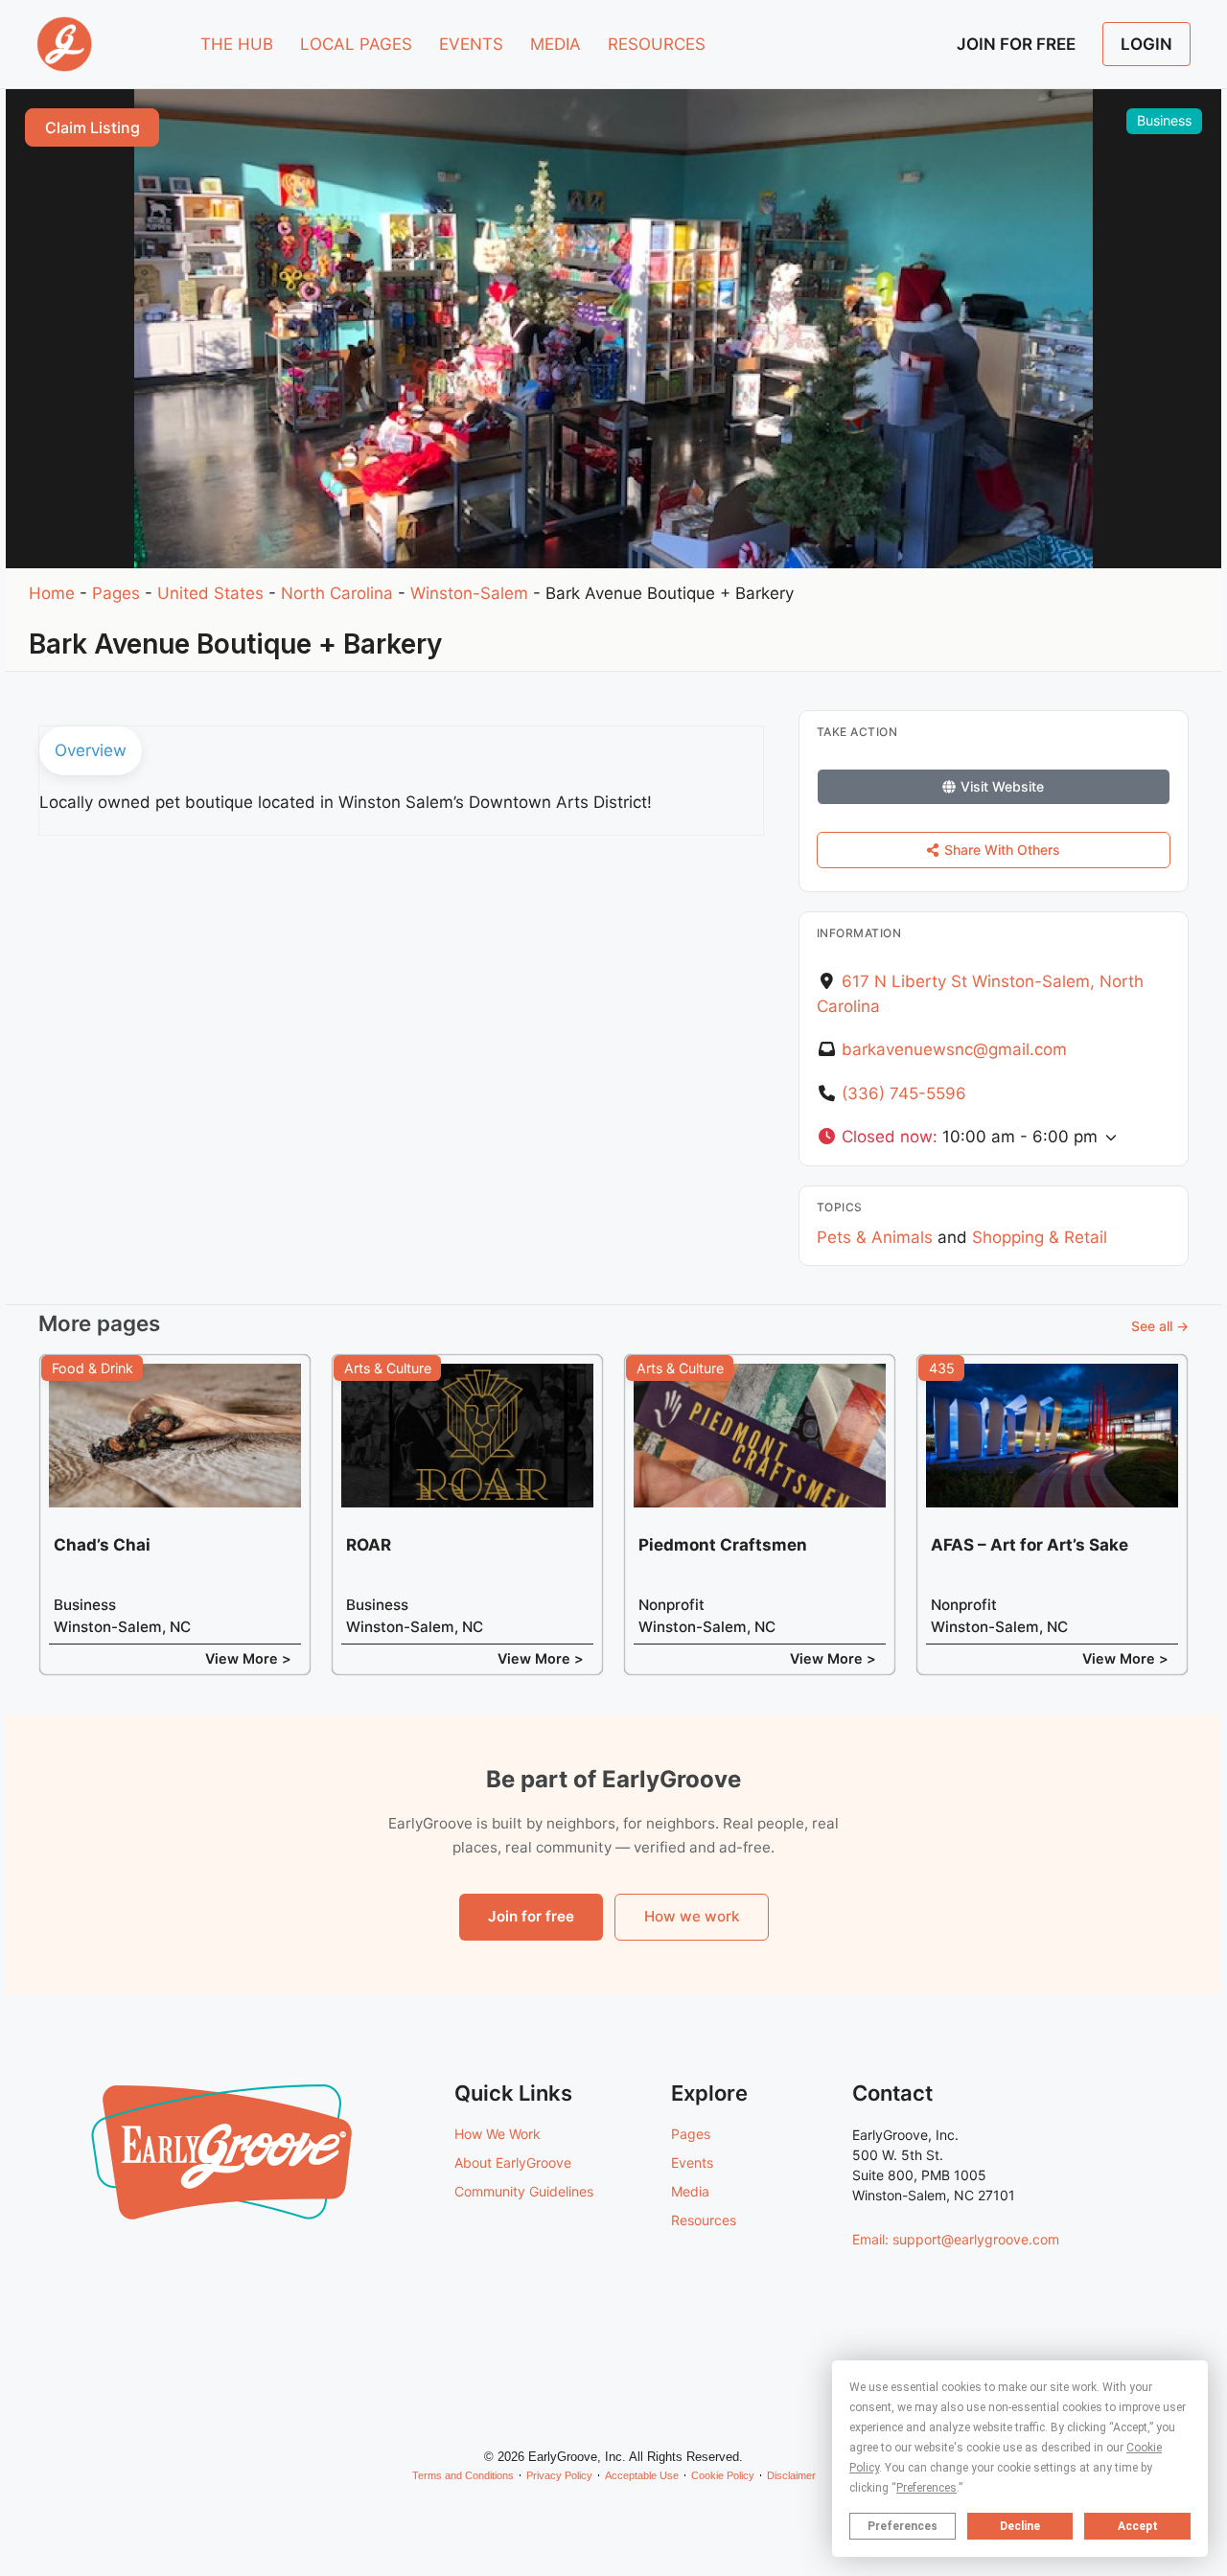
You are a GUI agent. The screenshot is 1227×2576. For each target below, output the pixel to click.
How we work (692, 1916)
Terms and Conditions (463, 2475)
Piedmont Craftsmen (723, 1545)
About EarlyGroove (513, 2162)
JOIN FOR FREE (1016, 44)
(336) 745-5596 (904, 1093)
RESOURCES (657, 44)
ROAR (369, 1545)
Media (690, 2191)
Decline (1020, 2526)
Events (692, 2162)
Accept (1138, 2526)
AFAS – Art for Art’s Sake (1030, 1545)
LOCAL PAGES (356, 44)
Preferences (903, 2526)
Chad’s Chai (102, 1545)
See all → (1160, 1326)
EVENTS (471, 44)
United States (210, 593)
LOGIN (1146, 44)
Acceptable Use (642, 2475)
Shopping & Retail (1040, 1237)
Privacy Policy (559, 2475)
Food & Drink (93, 1368)
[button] (994, 1138)
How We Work (498, 2134)
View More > (248, 1658)
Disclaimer (791, 2475)
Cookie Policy (723, 2475)
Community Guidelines (524, 2191)
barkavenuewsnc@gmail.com (954, 1049)
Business (1164, 120)
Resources (704, 2220)
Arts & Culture (388, 1368)
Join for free (531, 1916)
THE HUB (237, 44)
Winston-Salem (469, 593)
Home (52, 593)
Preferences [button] (926, 2488)
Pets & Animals (875, 1237)
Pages (116, 593)
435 (942, 1368)
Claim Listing (93, 127)
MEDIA (556, 44)
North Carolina (337, 593)
